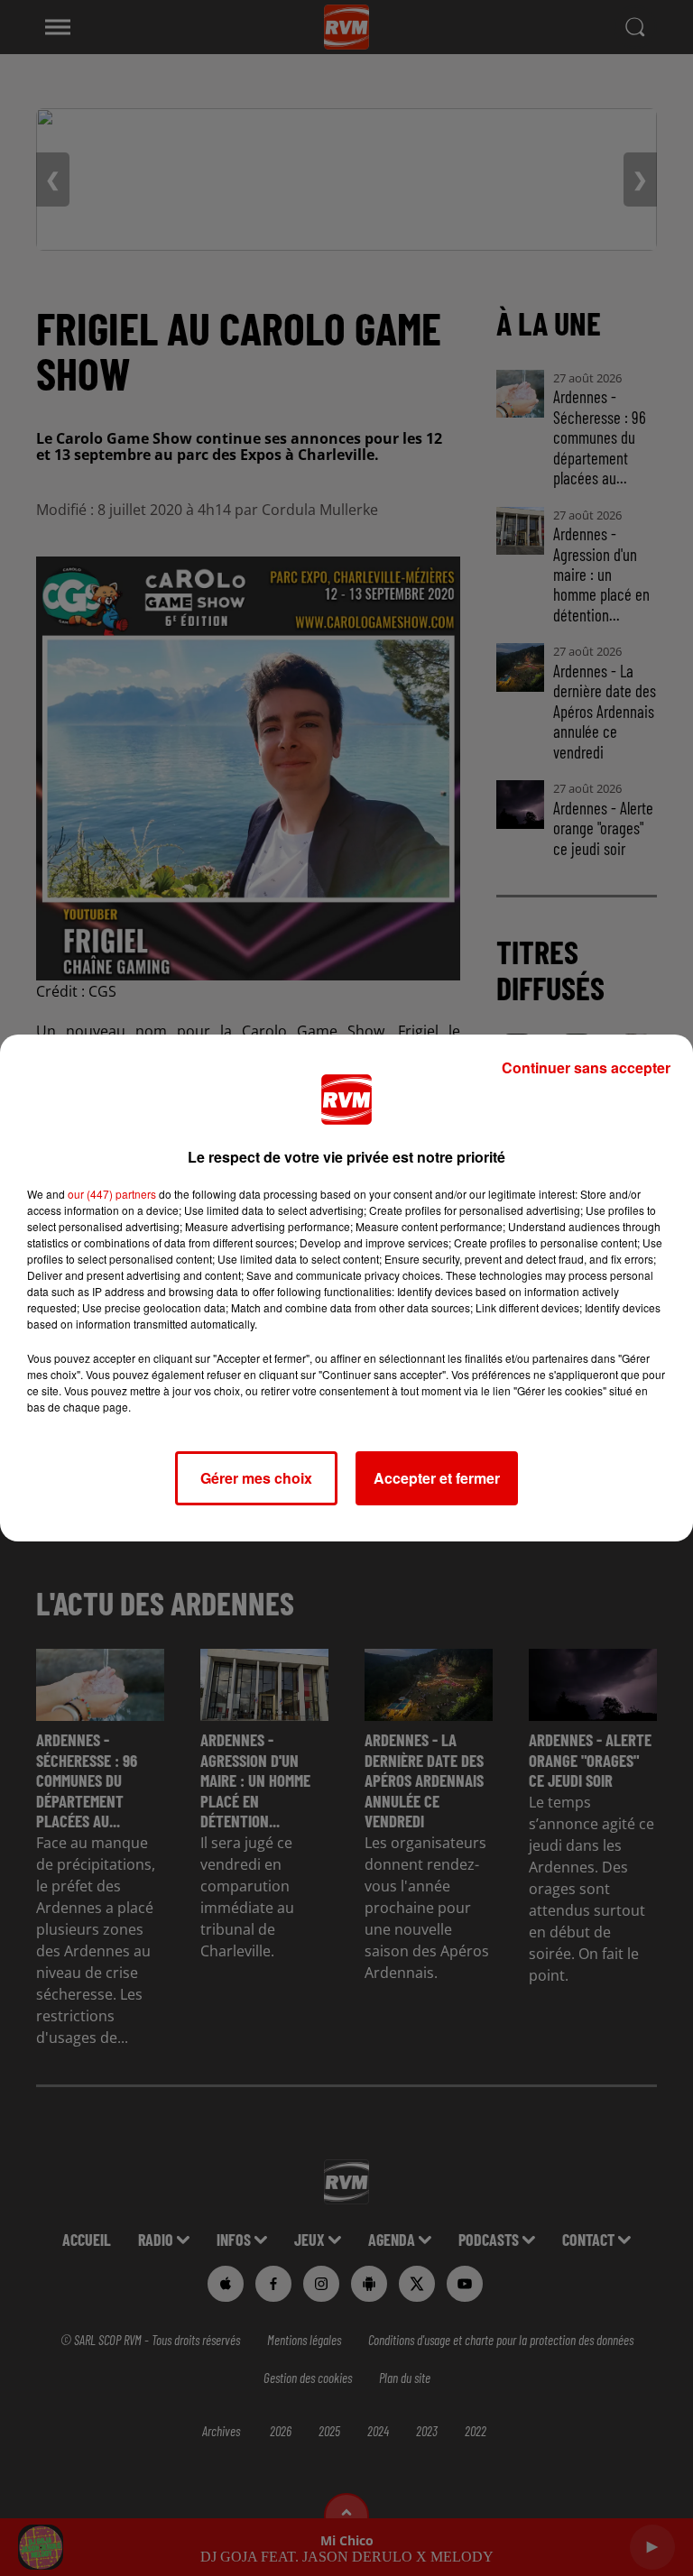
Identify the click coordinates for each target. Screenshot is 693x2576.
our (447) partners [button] (112, 1194)
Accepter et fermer (437, 1478)
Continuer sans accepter (586, 1067)
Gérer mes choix (256, 1478)
